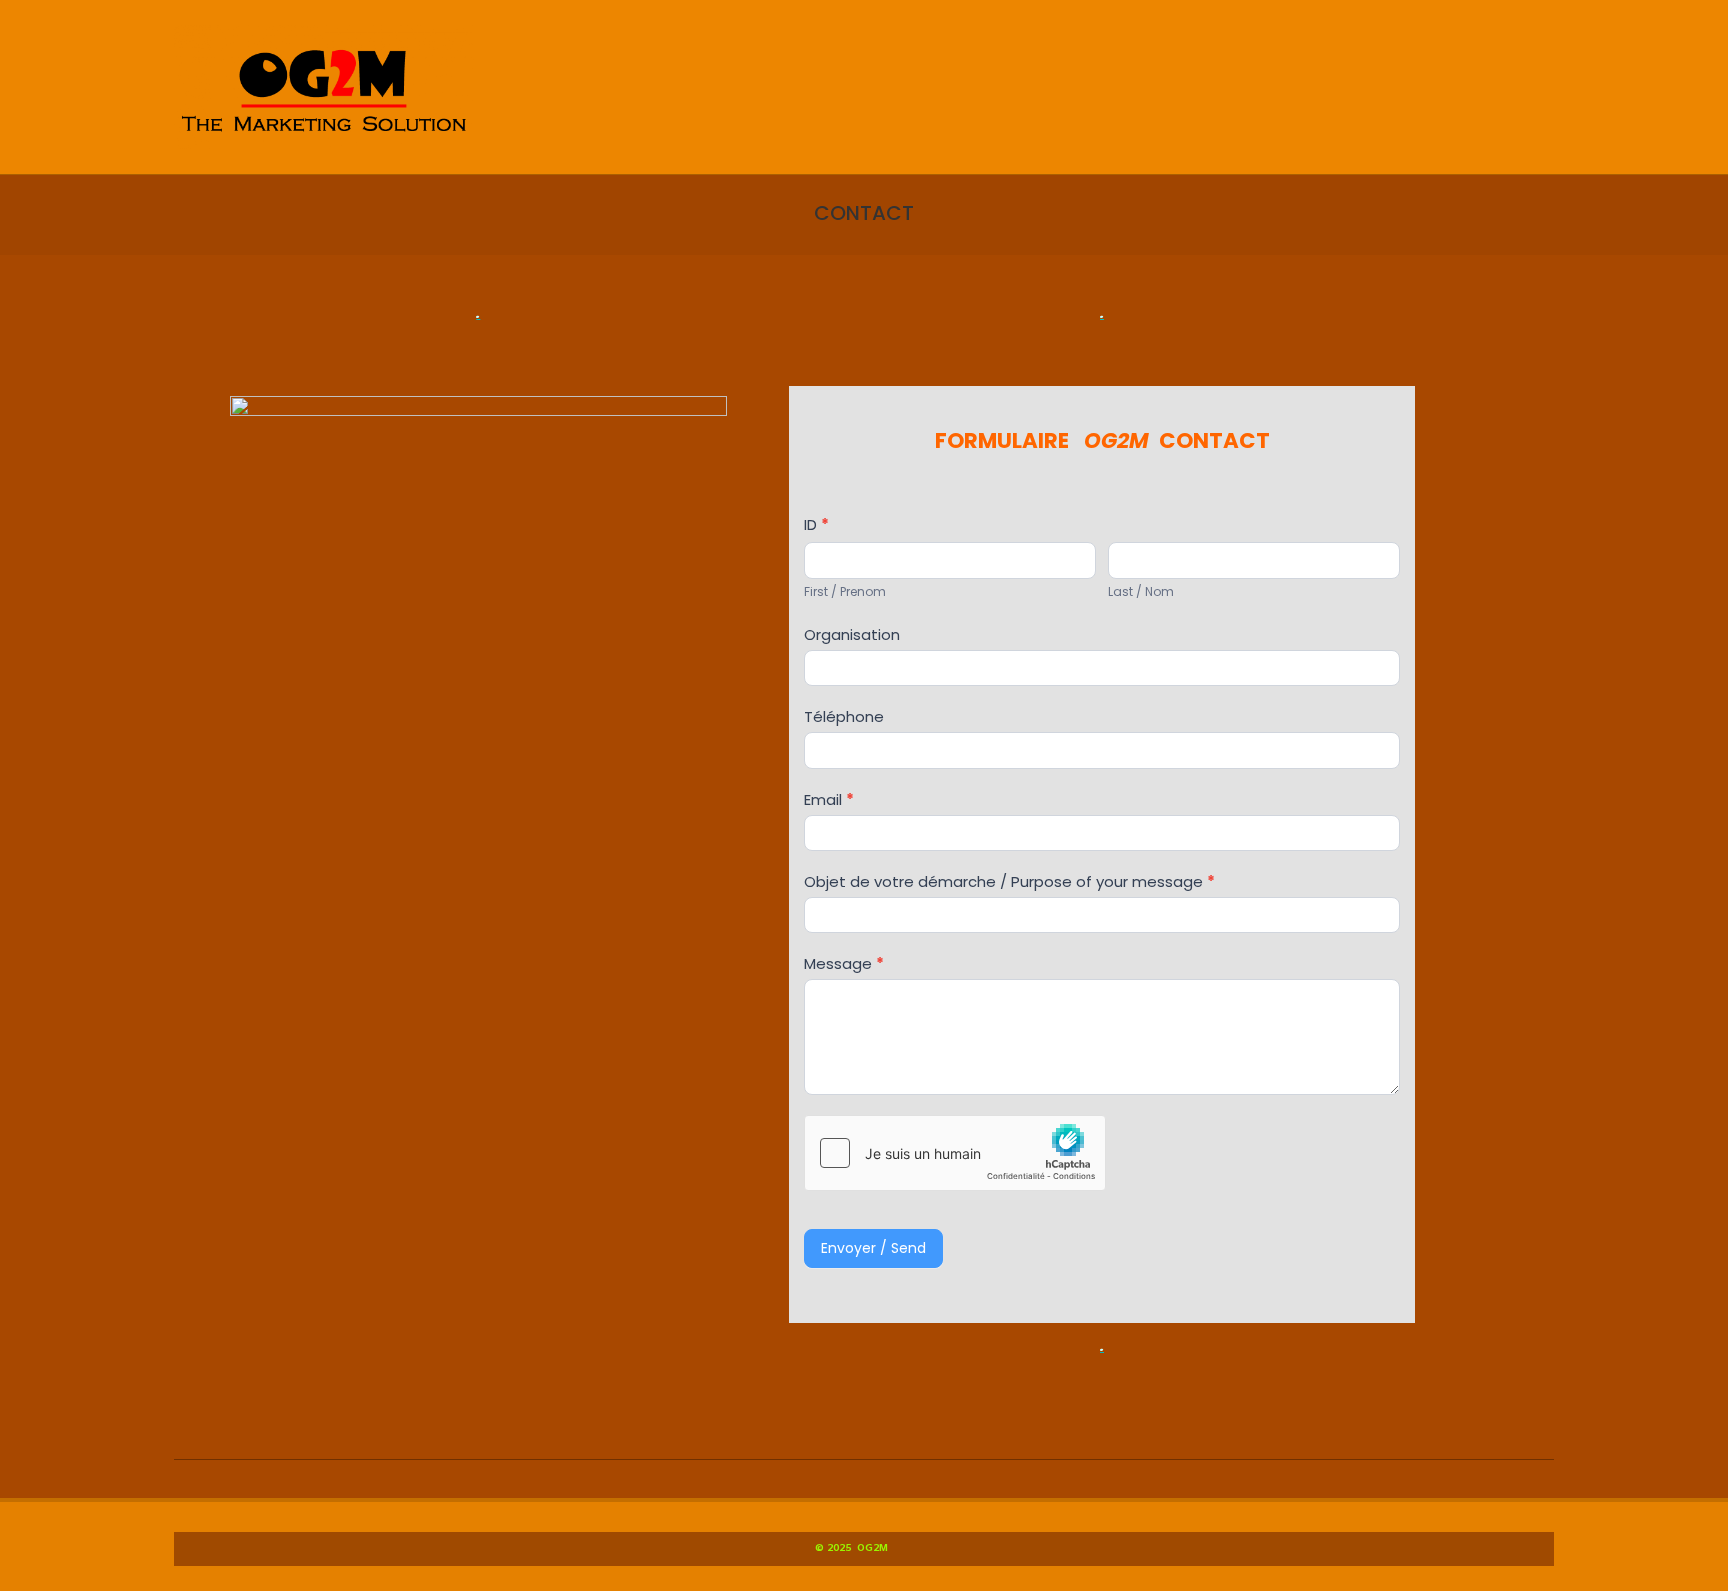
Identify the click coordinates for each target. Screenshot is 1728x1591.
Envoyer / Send (873, 1248)
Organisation (852, 634)
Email (829, 799)
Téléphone (844, 716)
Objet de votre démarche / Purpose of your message (1009, 881)
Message (844, 963)
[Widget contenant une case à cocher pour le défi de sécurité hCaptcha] (955, 1153)
